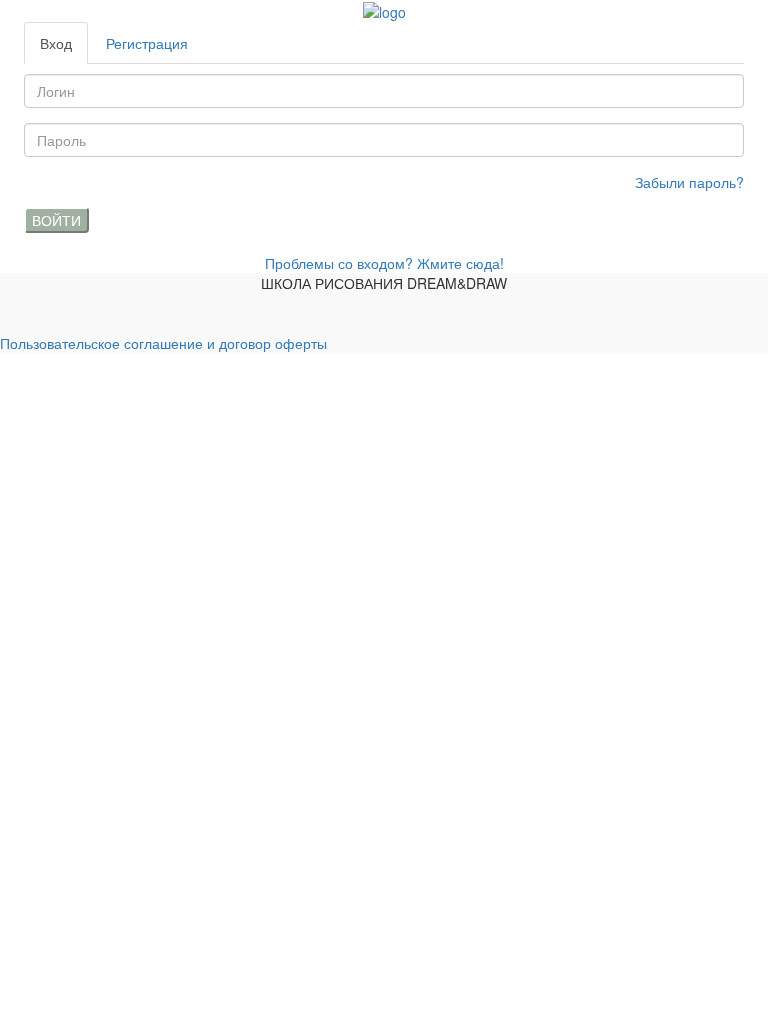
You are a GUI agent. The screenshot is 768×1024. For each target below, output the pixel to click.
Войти (56, 220)
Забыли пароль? (689, 182)
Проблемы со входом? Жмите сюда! (384, 263)
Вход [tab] (56, 43)
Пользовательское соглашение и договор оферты (163, 343)
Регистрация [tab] (147, 43)
